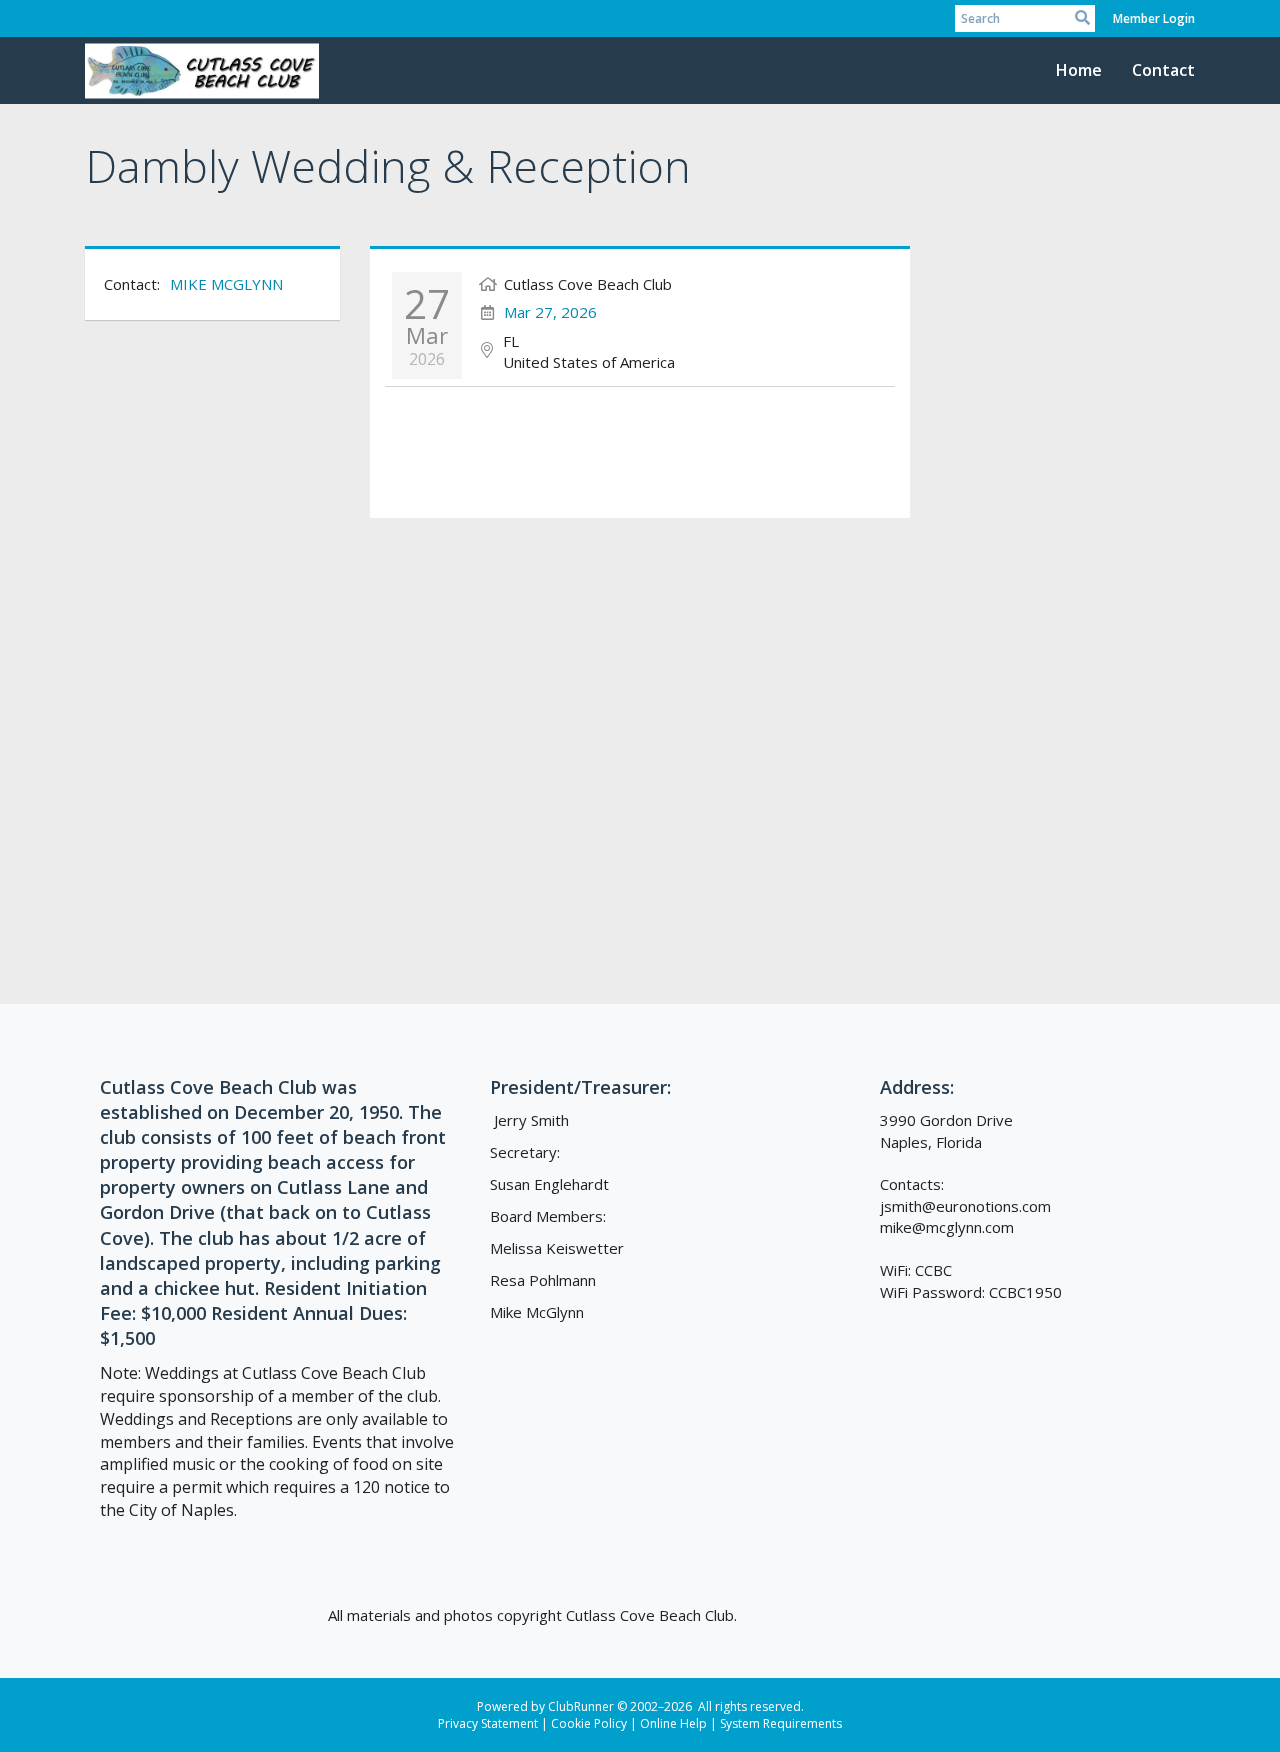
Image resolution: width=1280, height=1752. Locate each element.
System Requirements (781, 1723)
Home (1079, 70)
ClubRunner (581, 1706)
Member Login (1154, 18)
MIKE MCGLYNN (226, 284)
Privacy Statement (488, 1723)
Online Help (673, 1723)
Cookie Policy (589, 1723)
